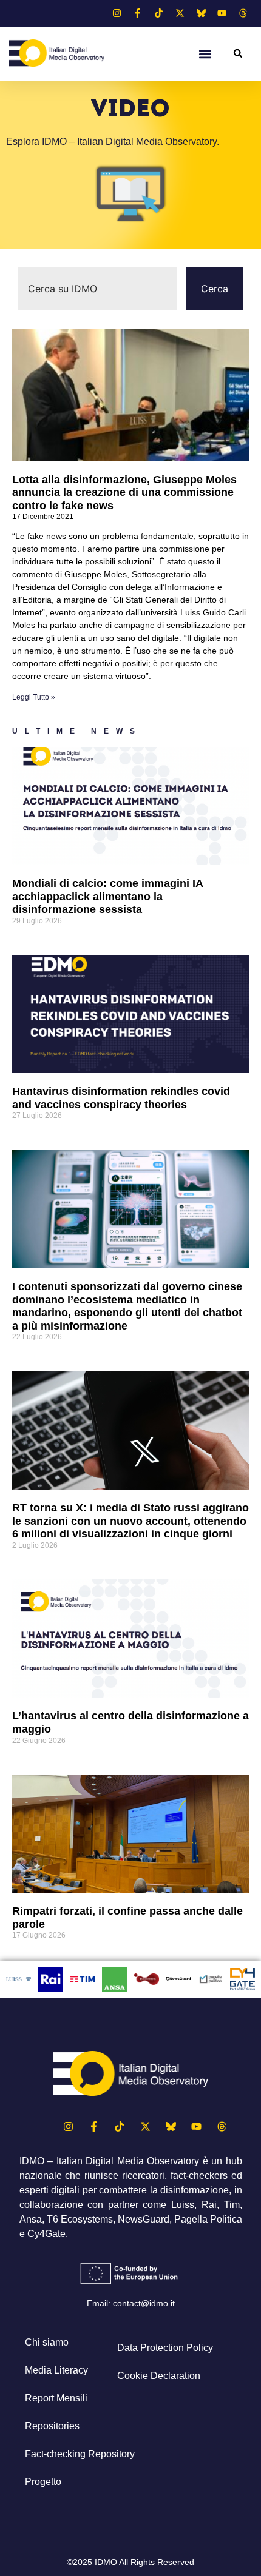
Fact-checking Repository (80, 2454)
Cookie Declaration (159, 2376)
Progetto (43, 2482)
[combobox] (97, 289)
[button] (205, 54)
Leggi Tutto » (34, 697)
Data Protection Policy (165, 2348)
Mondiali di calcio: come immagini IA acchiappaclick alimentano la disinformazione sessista (107, 896)
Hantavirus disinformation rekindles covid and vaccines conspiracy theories (121, 1098)
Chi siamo (47, 2342)
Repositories (52, 2426)
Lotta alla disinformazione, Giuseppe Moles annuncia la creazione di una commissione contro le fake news (124, 493)
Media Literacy (56, 2370)
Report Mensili (56, 2398)
